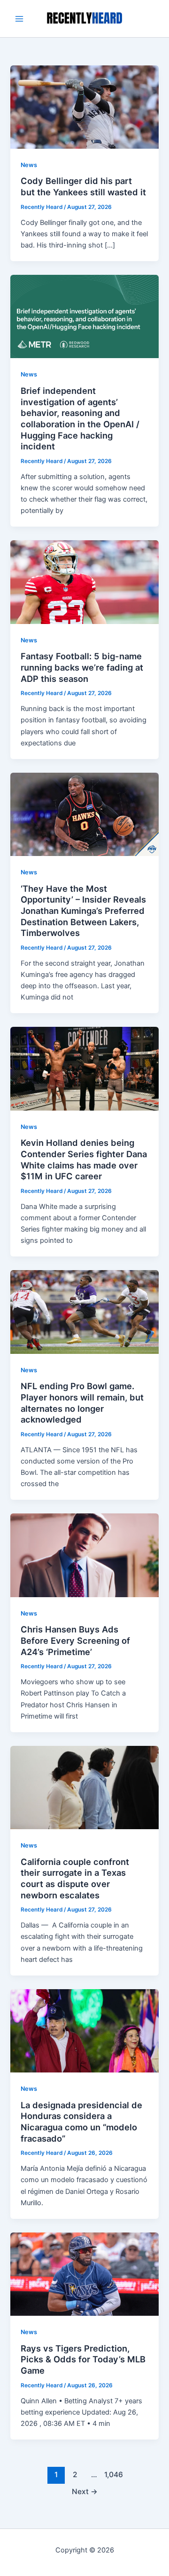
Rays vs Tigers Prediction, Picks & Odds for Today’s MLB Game (83, 2359)
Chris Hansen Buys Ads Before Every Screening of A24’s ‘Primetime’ (75, 1640)
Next (85, 2492)
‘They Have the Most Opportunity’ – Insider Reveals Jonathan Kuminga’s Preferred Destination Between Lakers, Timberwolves (83, 911)
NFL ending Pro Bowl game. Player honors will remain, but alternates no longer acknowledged (82, 1403)
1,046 (113, 2475)
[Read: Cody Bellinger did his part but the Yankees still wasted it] (84, 106)
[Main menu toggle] (19, 19)
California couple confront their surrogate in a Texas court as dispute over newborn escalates (75, 1878)
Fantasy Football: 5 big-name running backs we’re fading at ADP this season (82, 667)
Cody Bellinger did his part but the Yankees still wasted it (83, 186)
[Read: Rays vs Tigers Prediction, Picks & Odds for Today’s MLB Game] (84, 2273)
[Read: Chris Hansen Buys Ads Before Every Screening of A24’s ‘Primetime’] (84, 1555)
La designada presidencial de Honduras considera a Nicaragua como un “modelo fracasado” (81, 2122)
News (29, 165)
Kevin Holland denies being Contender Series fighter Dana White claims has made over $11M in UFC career (84, 1159)
